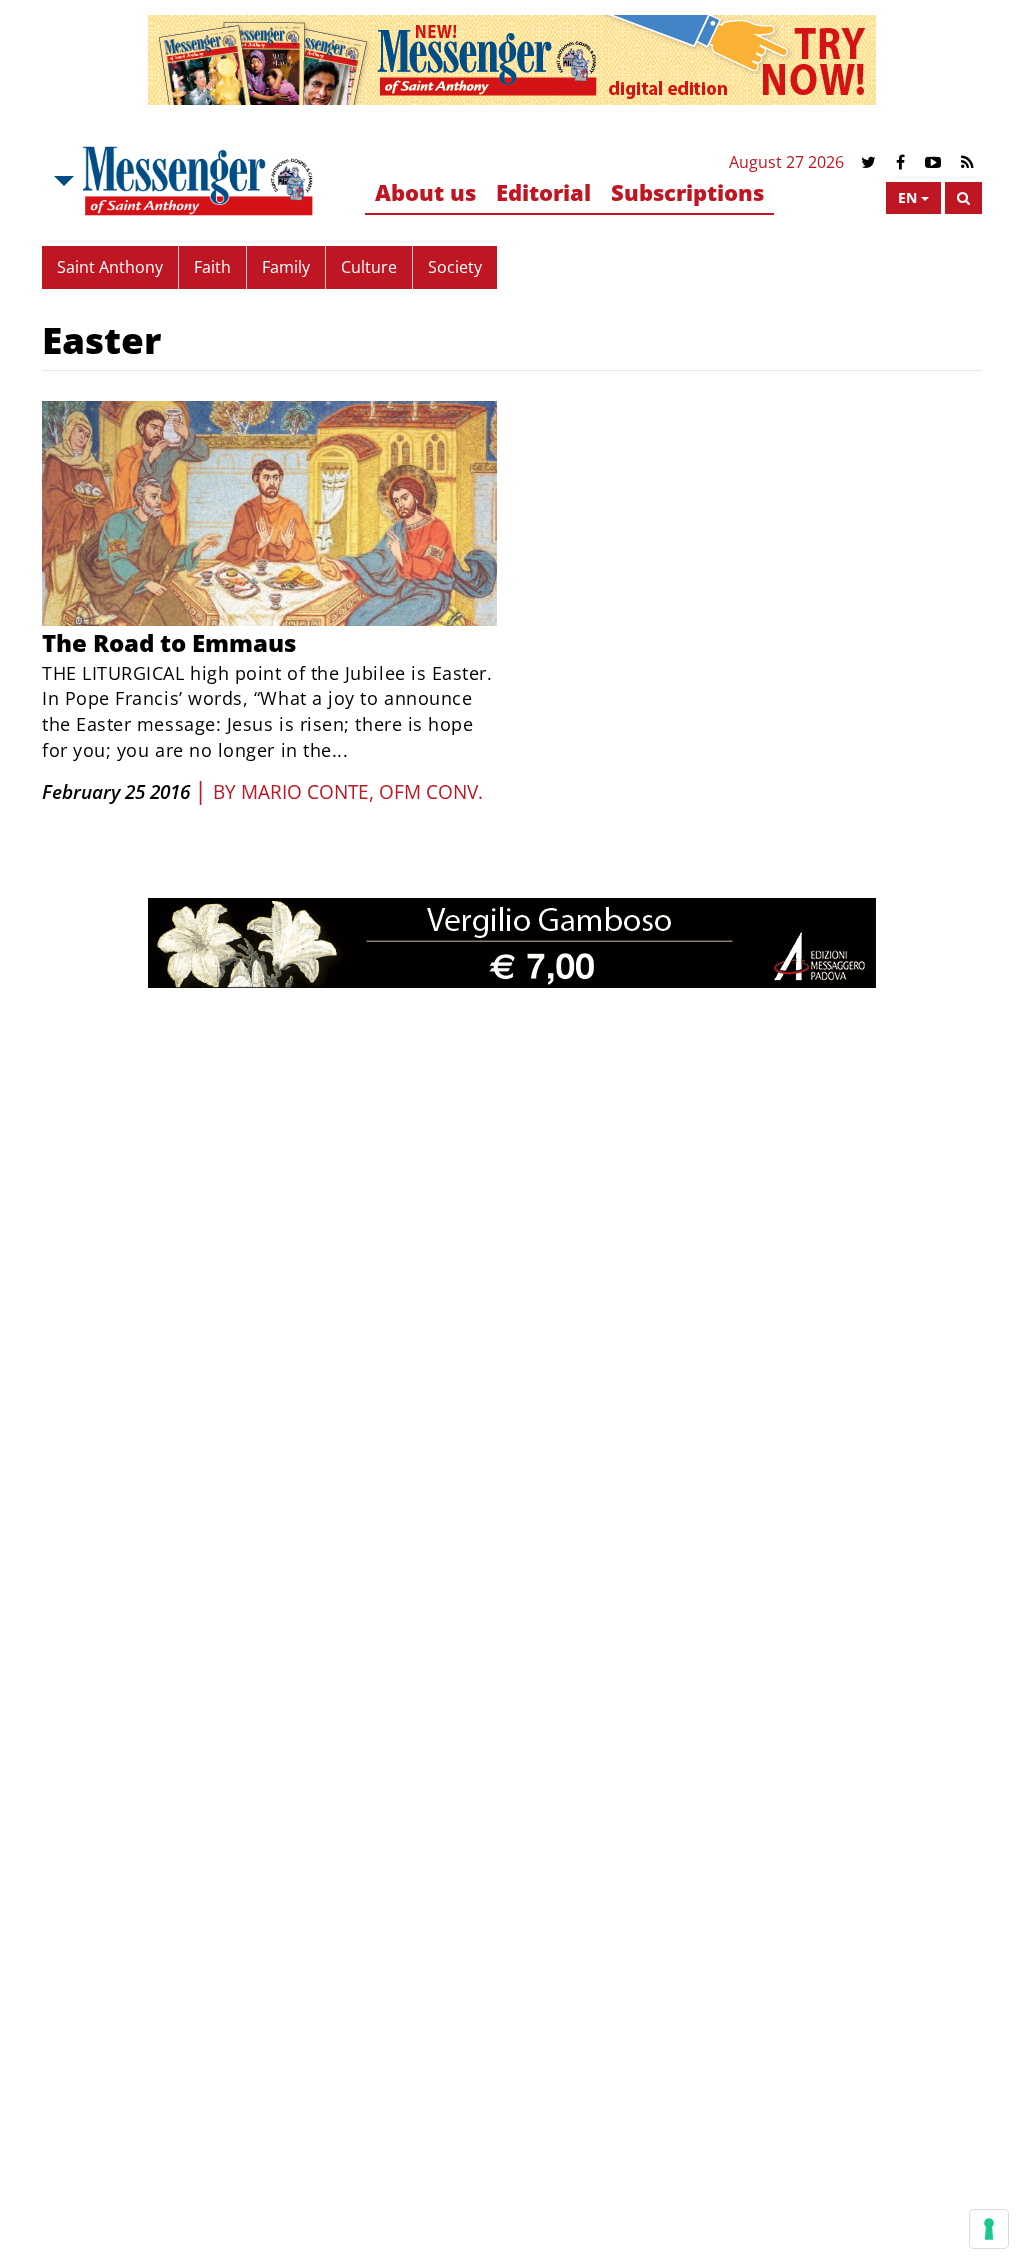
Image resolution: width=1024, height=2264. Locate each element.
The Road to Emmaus (169, 642)
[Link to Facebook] (900, 162)
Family (286, 267)
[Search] (963, 198)
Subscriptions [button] (687, 192)
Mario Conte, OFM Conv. (362, 792)
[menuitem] (425, 193)
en (907, 197)
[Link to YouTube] (933, 162)
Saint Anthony (110, 267)
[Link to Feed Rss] (967, 162)
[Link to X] (868, 162)
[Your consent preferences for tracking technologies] (989, 2229)
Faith (212, 267)
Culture (369, 267)
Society (455, 267)
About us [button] (425, 192)
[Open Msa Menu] (62, 181)
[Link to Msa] (197, 181)
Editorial (543, 192)
